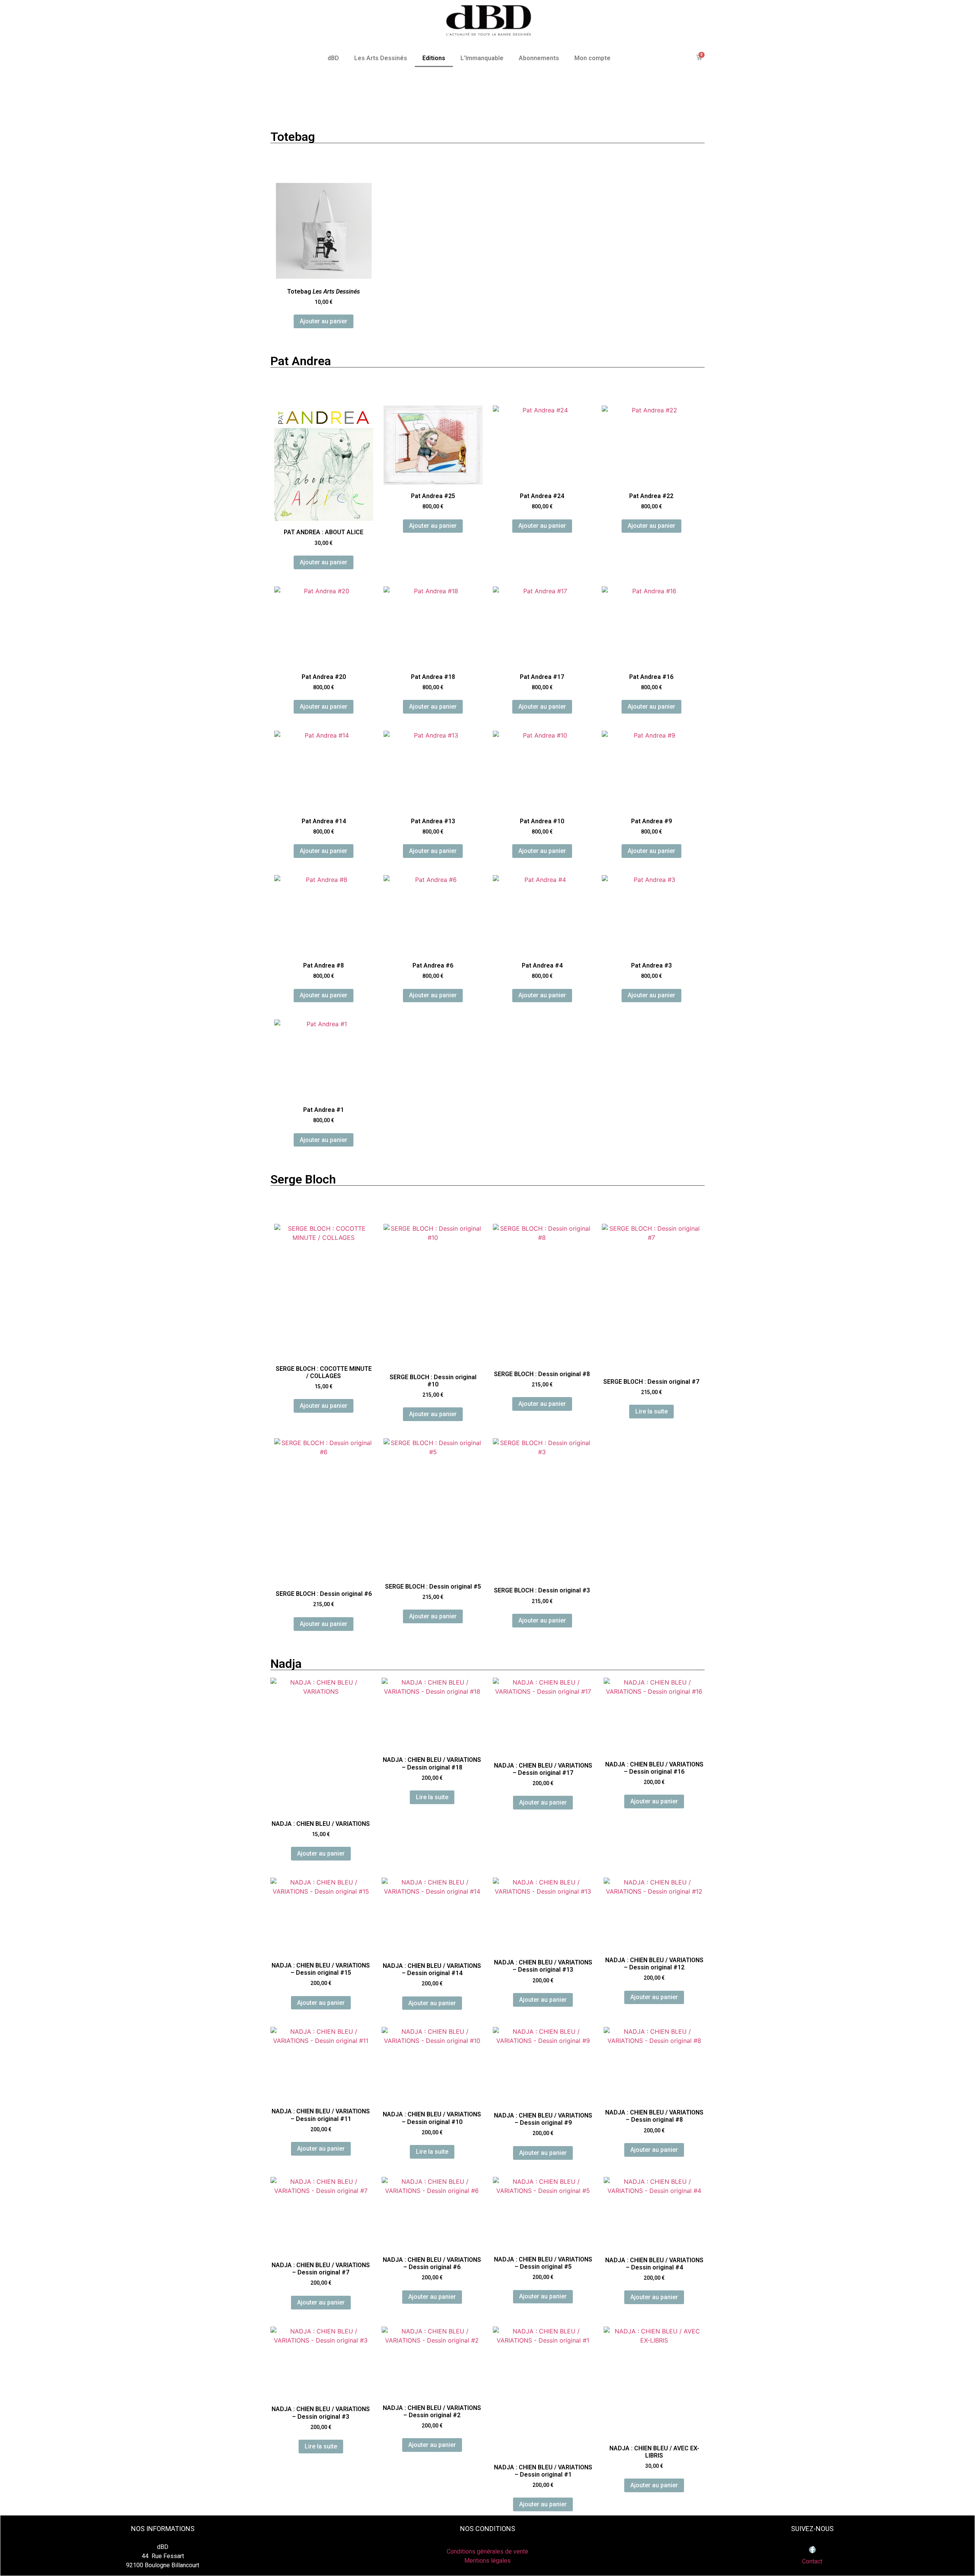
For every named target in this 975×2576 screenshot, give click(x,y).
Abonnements (539, 58)
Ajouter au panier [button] (324, 321)
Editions (434, 58)
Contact (812, 2561)
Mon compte (592, 58)
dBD (333, 58)
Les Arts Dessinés (381, 58)
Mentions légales (487, 2561)
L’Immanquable (482, 58)
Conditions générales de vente (487, 2551)
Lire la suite (651, 1411)
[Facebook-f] (812, 2550)
